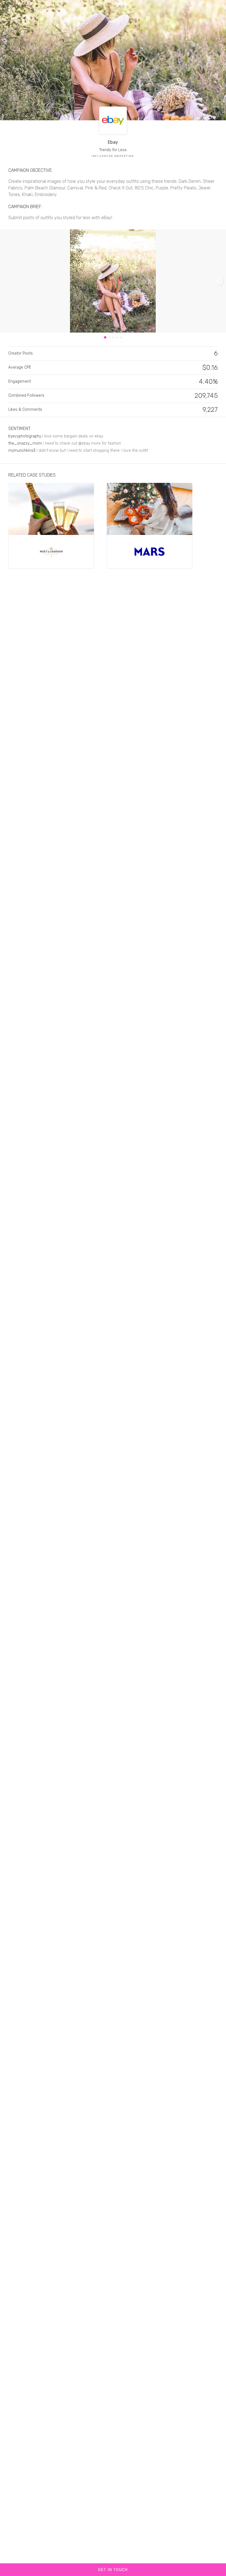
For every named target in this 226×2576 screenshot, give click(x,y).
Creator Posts (21, 353)
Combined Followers (26, 395)
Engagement (20, 381)
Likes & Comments (25, 410)
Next (219, 281)
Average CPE (20, 367)
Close (11, 6)
